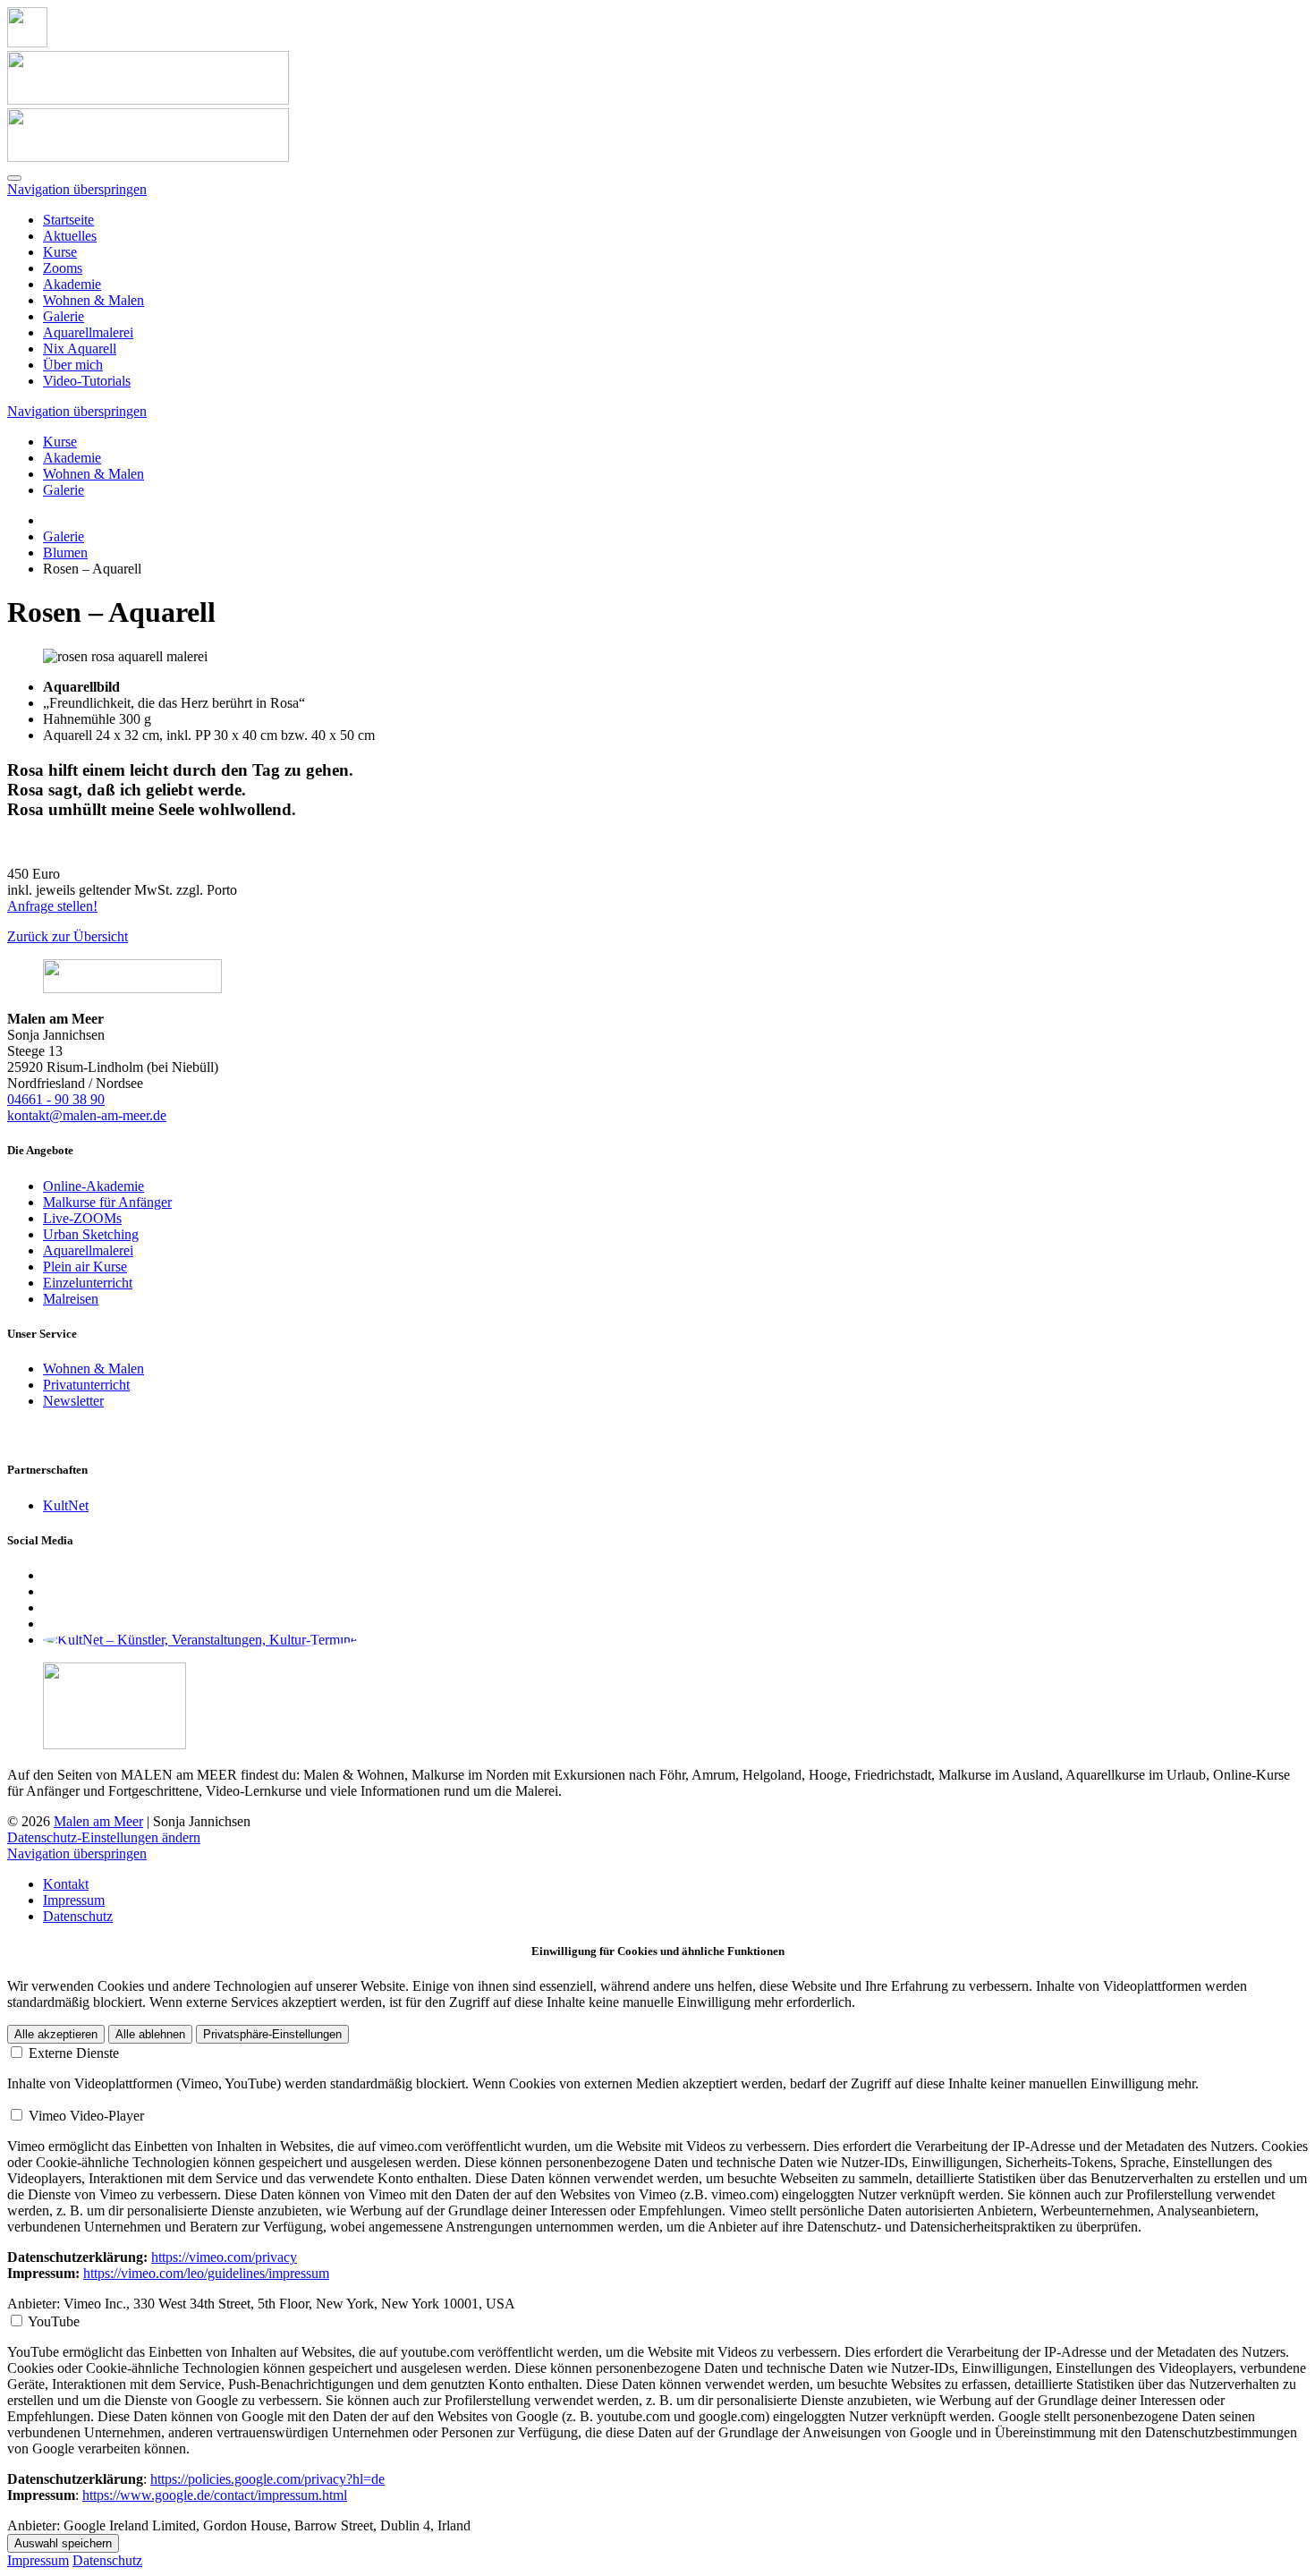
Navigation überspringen (77, 189)
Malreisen (71, 1299)
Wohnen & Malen (93, 300)
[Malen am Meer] (27, 43)
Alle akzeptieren (56, 2034)
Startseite (68, 220)
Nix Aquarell (80, 349)
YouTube (54, 2321)
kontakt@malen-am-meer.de (87, 1115)
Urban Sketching (91, 1234)
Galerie (64, 316)
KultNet (66, 1505)
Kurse (60, 252)
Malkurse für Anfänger (107, 1202)
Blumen (65, 553)
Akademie (72, 284)
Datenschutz (78, 1916)
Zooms (63, 268)
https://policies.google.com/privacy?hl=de (267, 2479)
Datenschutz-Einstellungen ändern (104, 1837)
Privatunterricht (86, 1385)
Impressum (74, 1900)
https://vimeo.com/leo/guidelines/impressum (206, 2273)
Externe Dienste (74, 2053)
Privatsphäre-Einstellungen (272, 2034)
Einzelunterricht (88, 1283)
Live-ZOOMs (82, 1218)
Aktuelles (70, 236)
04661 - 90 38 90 (56, 1099)
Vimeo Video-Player (86, 2116)
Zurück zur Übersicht (68, 936)
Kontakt (66, 1884)
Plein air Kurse (85, 1267)
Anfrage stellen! (52, 906)
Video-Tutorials (87, 381)
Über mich (73, 365)
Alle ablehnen (150, 2034)
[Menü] (14, 178)
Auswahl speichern (63, 2543)
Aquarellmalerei (88, 332)
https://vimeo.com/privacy (224, 2257)
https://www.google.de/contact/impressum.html (215, 2495)
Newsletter (73, 1401)
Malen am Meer (98, 1821)
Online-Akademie (93, 1186)
